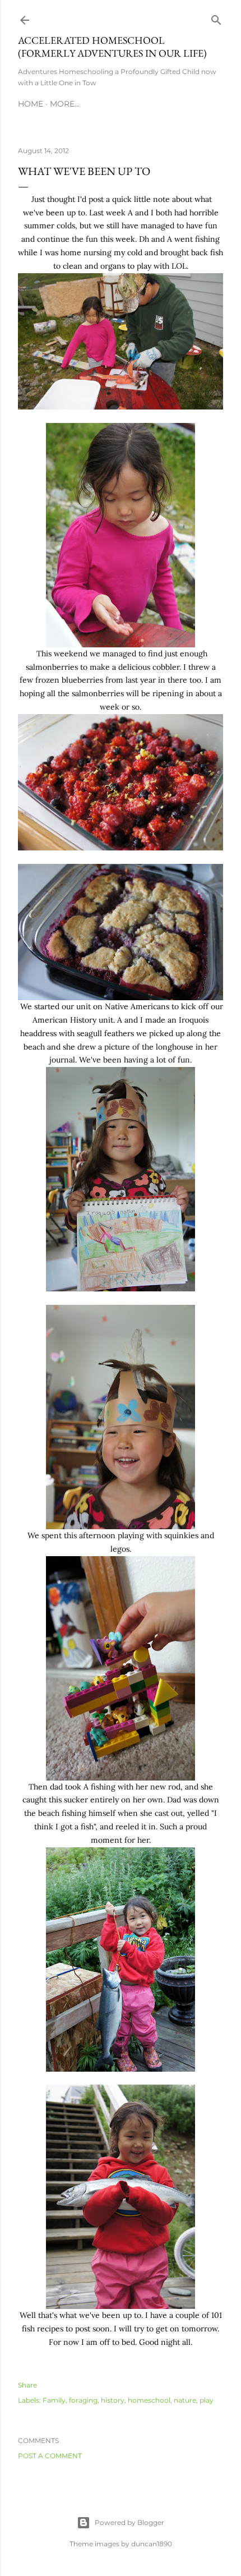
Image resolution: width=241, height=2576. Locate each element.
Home (31, 104)
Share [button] (27, 2385)
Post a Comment (50, 2456)
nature (185, 2400)
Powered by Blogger (129, 2522)
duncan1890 (152, 2544)
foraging (83, 2400)
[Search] (216, 18)
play (207, 2400)
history (113, 2400)
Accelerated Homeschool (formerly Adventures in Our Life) (112, 47)
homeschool (149, 2400)
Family (54, 2400)
